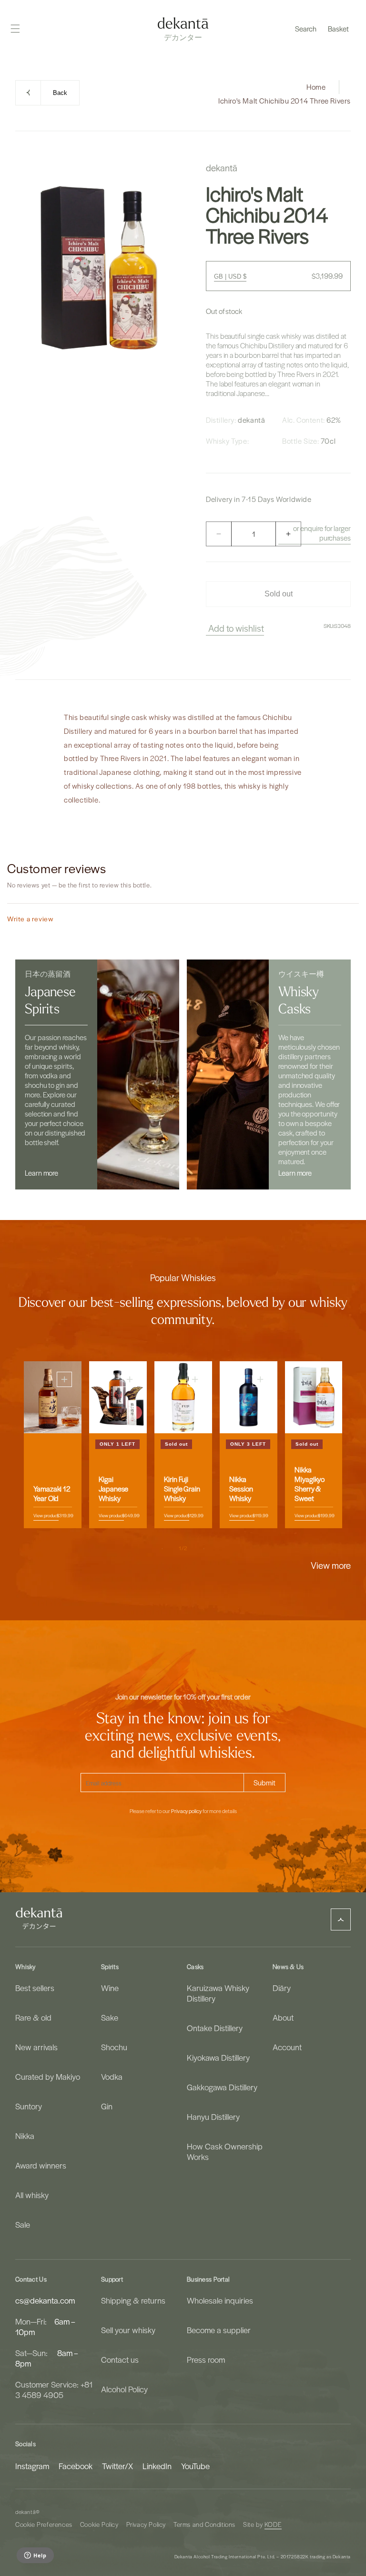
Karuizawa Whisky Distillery (218, 1993)
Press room (206, 2359)
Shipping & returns (133, 2300)
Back (60, 93)
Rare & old (33, 2017)
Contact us (120, 2359)
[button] (306, 29)
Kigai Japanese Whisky (113, 1489)
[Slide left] (162, 1549)
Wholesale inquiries (220, 2300)
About (283, 2017)
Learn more (41, 1173)
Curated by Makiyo (48, 2076)
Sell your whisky (128, 2330)
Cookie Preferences (44, 2524)
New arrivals (36, 2047)
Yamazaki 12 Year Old (52, 1494)
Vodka (112, 2076)
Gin (107, 2106)
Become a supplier (219, 2330)
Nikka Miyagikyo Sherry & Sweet (310, 1484)
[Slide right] (204, 1549)
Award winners (41, 2165)
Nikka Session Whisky (241, 1489)
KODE (273, 2524)
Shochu (114, 2047)
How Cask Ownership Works (225, 2151)
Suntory (29, 2106)
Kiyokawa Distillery (218, 2057)
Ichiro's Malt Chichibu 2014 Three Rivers (285, 101)
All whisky (32, 2195)
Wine (110, 1988)
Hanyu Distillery (213, 2117)
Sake (110, 2017)
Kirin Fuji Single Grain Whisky (182, 1489)
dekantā (25, 2512)
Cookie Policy (99, 2524)
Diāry (282, 1988)
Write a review (30, 919)
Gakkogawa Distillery (222, 2087)
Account (287, 2047)
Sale (23, 2224)
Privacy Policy (146, 2524)
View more (331, 1565)
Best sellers (35, 1988)
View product (46, 1516)
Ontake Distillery (215, 2028)
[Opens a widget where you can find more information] (35, 2556)
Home (316, 87)
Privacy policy (186, 1811)
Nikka (25, 2136)
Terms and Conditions (204, 2524)
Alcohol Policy (124, 2389)
